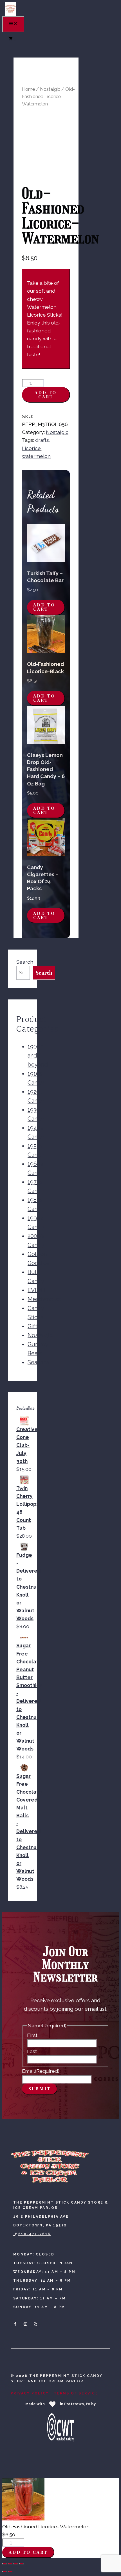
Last (32, 2051)
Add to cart (46, 395)
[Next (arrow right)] (10, 2571)
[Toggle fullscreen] (10, 2564)
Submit (40, 2089)
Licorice (31, 448)
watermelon (36, 456)
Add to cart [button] (44, 607)
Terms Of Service (76, 2393)
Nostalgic (50, 89)
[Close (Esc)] (21, 2564)
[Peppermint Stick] (11, 15)
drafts (42, 440)
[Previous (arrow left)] (5, 2571)
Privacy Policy (30, 2393)
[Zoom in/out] (5, 2564)
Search (25, 962)
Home (28, 89)
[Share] (16, 2564)
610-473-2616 (35, 2234)
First (32, 2035)
